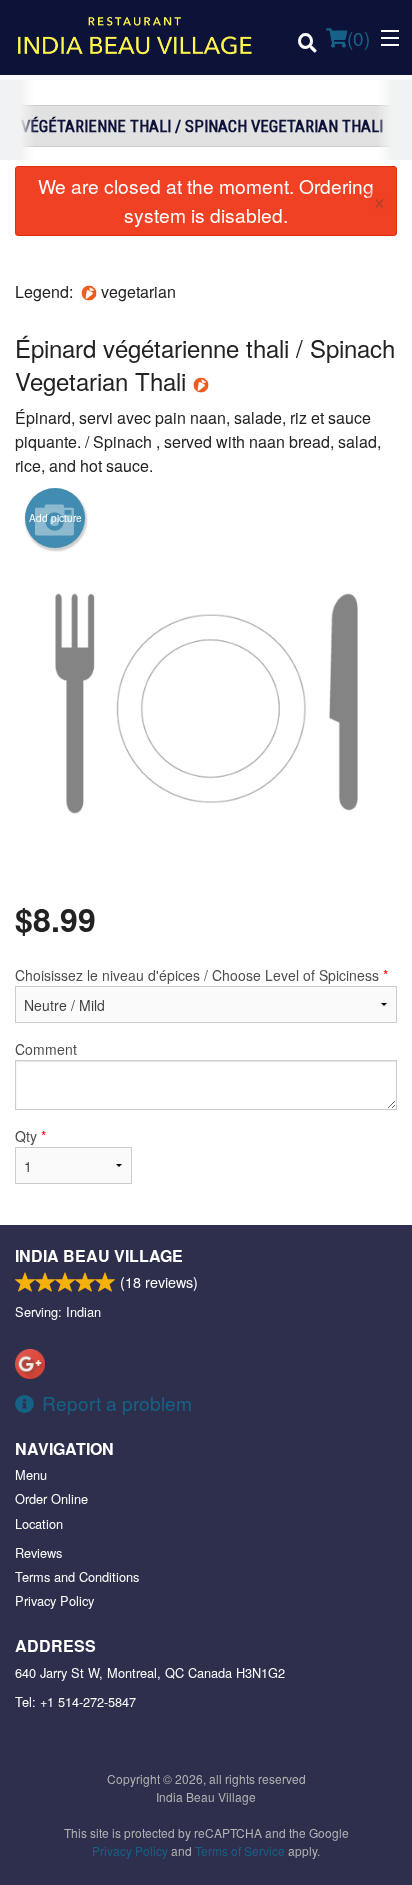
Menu (31, 1474)
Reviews (38, 1552)
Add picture (55, 518)
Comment (46, 1049)
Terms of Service (240, 1850)
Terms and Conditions (77, 1576)
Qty (30, 1136)
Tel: (75, 1701)
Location (39, 1523)
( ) (358, 37)
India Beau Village (99, 1255)
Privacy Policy (54, 1600)
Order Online (51, 1498)
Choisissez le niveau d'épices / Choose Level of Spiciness (201, 975)
